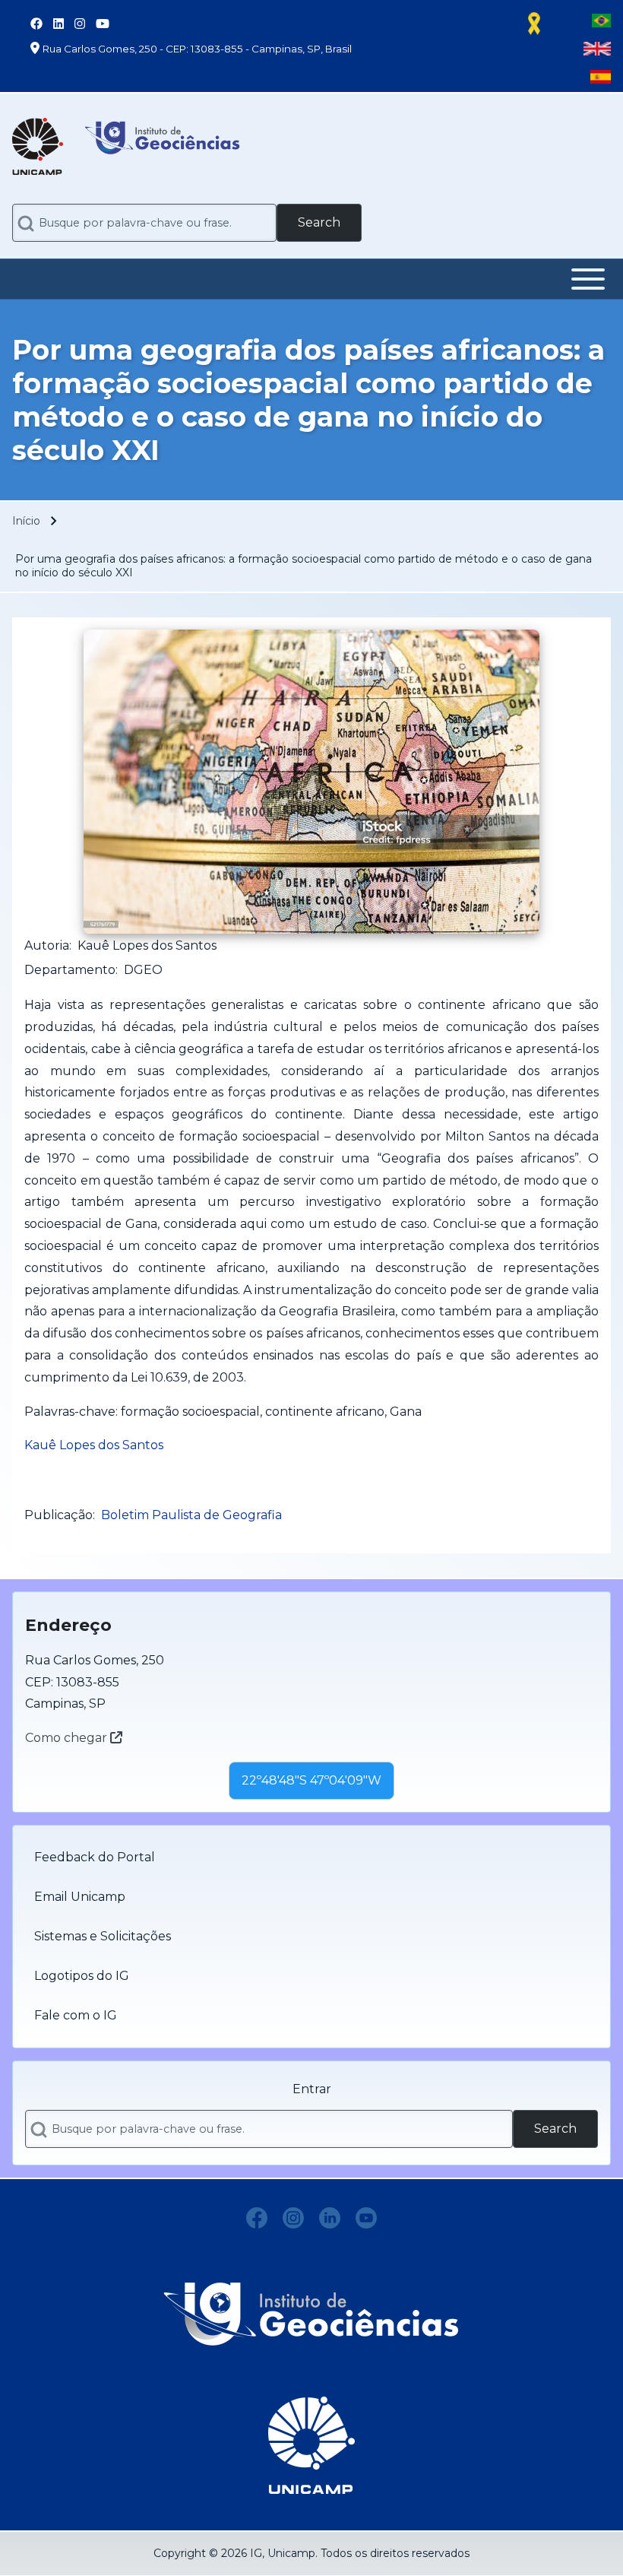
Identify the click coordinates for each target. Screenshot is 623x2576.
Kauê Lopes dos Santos (94, 1445)
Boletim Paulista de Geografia (191, 1515)
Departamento (70, 970)
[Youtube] (366, 2218)
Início (26, 521)
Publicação (59, 1515)
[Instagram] (293, 2218)
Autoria (47, 945)
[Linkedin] (330, 2218)
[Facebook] (257, 2218)
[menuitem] (311, 1857)
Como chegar (68, 1738)
